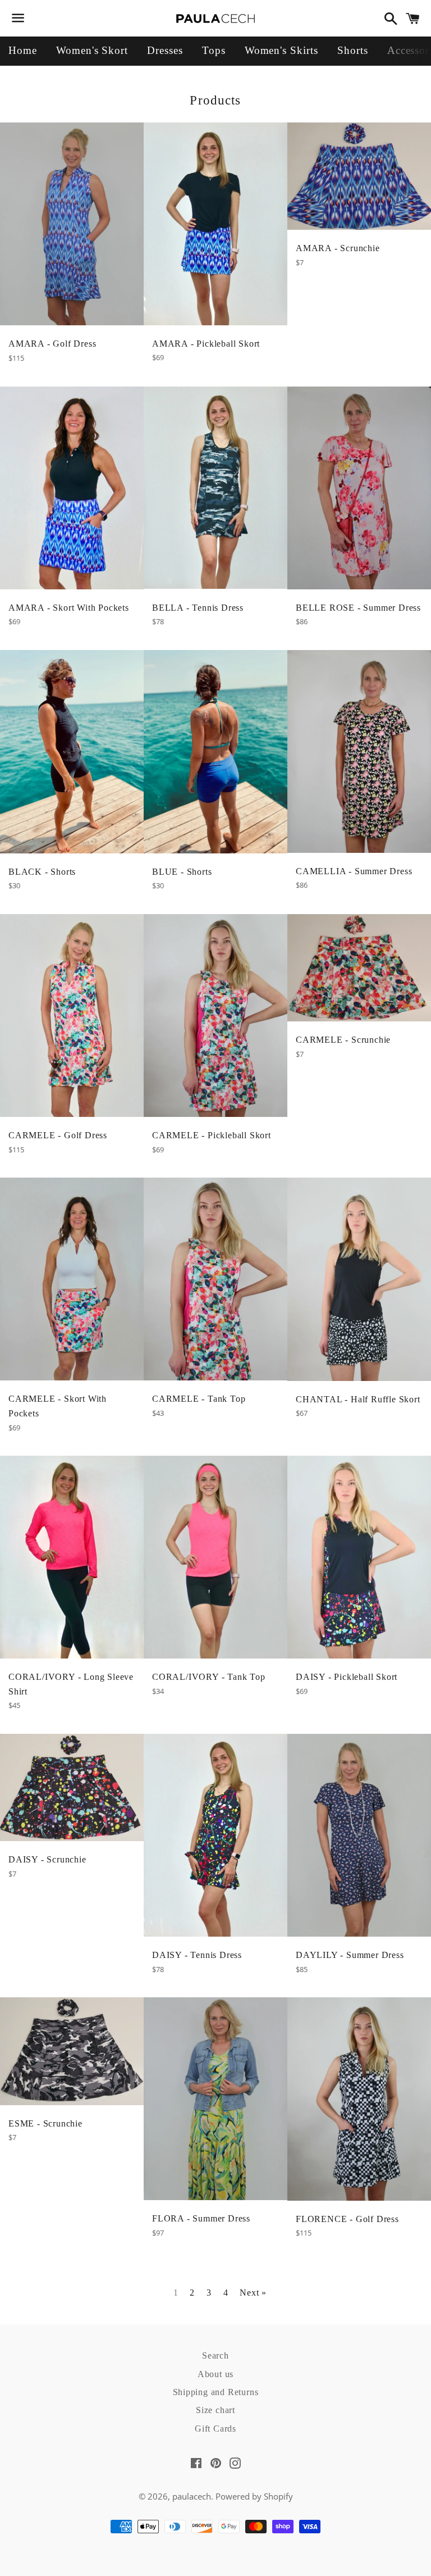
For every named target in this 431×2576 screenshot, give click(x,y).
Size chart (215, 2410)
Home (23, 50)
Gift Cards (215, 2429)
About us (215, 2374)
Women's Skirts (281, 50)
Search (215, 2355)
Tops (214, 50)
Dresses (165, 50)
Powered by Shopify (254, 2496)
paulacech (192, 2496)
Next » (253, 2293)
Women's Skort (92, 50)
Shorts (353, 50)
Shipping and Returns (216, 2392)
